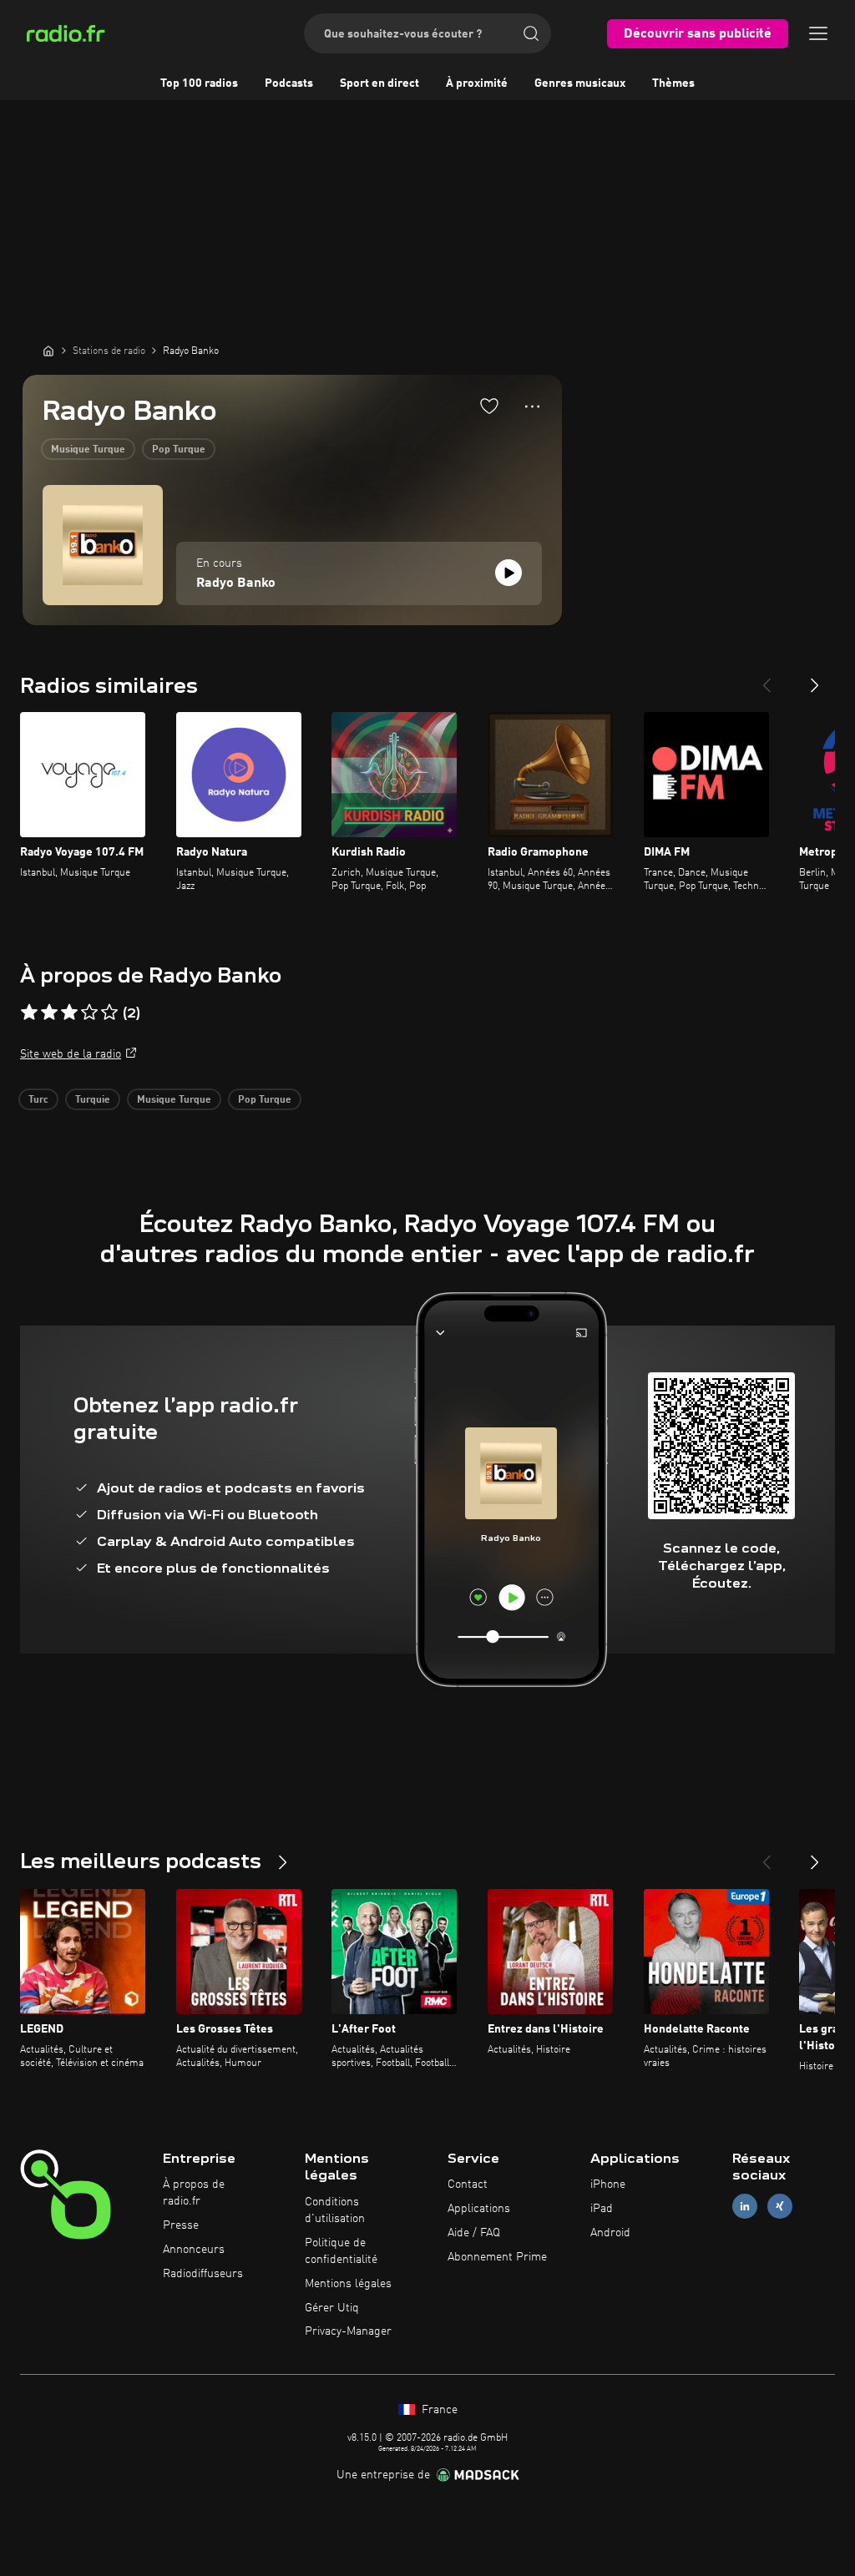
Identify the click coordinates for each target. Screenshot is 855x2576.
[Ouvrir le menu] (818, 33)
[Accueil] (48, 351)
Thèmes (673, 83)
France (438, 2410)
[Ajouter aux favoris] (489, 406)
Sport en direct (379, 83)
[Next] (815, 679)
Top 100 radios (199, 83)
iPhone (608, 2185)
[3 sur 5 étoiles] (69, 1013)
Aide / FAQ (474, 2233)
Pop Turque (179, 450)
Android (610, 2233)
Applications (479, 2209)
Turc (38, 1100)
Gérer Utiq (332, 2308)
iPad (602, 2209)
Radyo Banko (236, 583)
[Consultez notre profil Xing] (780, 2207)
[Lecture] (508, 573)
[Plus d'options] (532, 407)
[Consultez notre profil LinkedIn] (745, 2207)
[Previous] (766, 679)
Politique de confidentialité (341, 2251)
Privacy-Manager (348, 2331)
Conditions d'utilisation (335, 2210)
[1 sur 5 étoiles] (29, 1013)
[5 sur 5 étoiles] (109, 1013)
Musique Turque (88, 450)
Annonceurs (194, 2250)
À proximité (477, 83)
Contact (468, 2185)
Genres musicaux (580, 83)
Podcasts (289, 83)
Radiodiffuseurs (203, 2274)
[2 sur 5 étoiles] (49, 1013)
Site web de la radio (71, 1054)
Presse (181, 2225)
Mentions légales (348, 2284)
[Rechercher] (531, 33)
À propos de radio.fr (194, 2193)
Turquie (93, 1100)
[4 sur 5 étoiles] (89, 1013)
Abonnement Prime (497, 2257)
